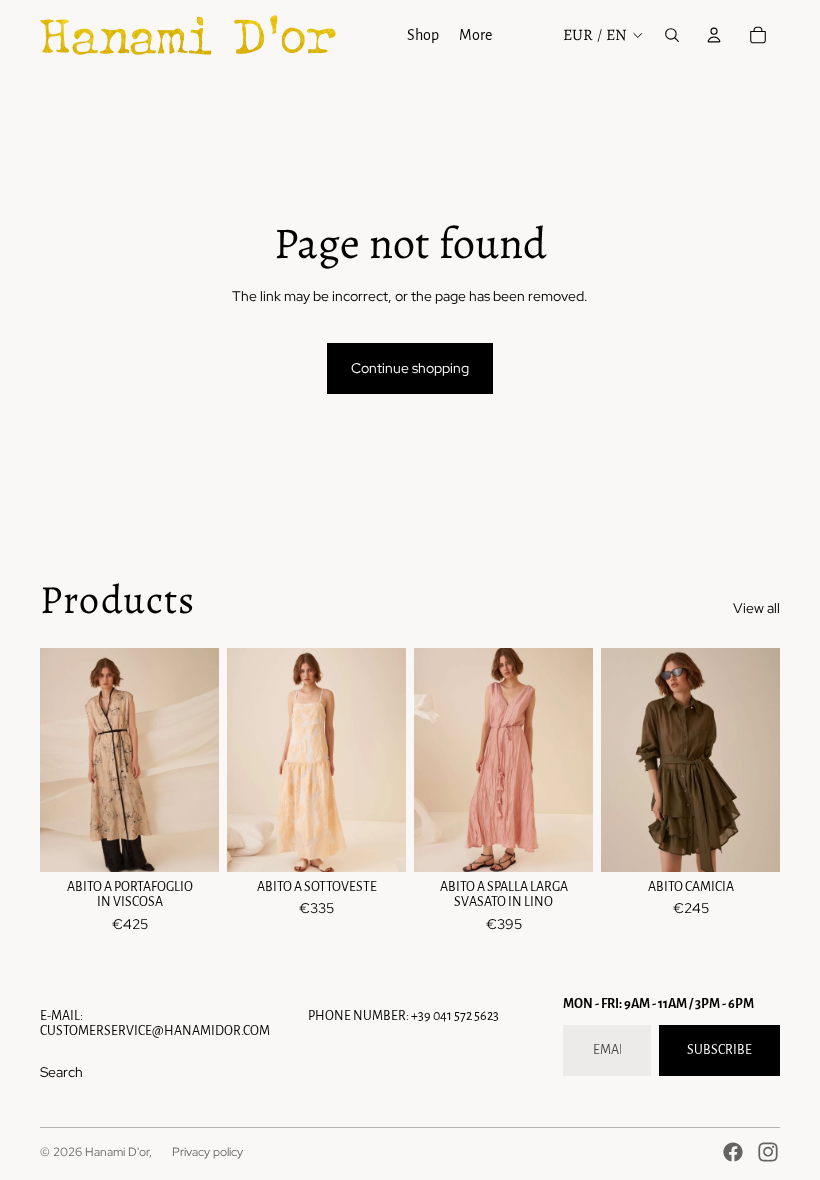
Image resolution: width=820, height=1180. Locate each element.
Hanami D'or (117, 1152)
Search (61, 1072)
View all (756, 608)
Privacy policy (207, 1152)
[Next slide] (390, 760)
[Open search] (672, 35)
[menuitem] (475, 35)
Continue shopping (410, 368)
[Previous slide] (242, 760)
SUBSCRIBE (719, 1050)
